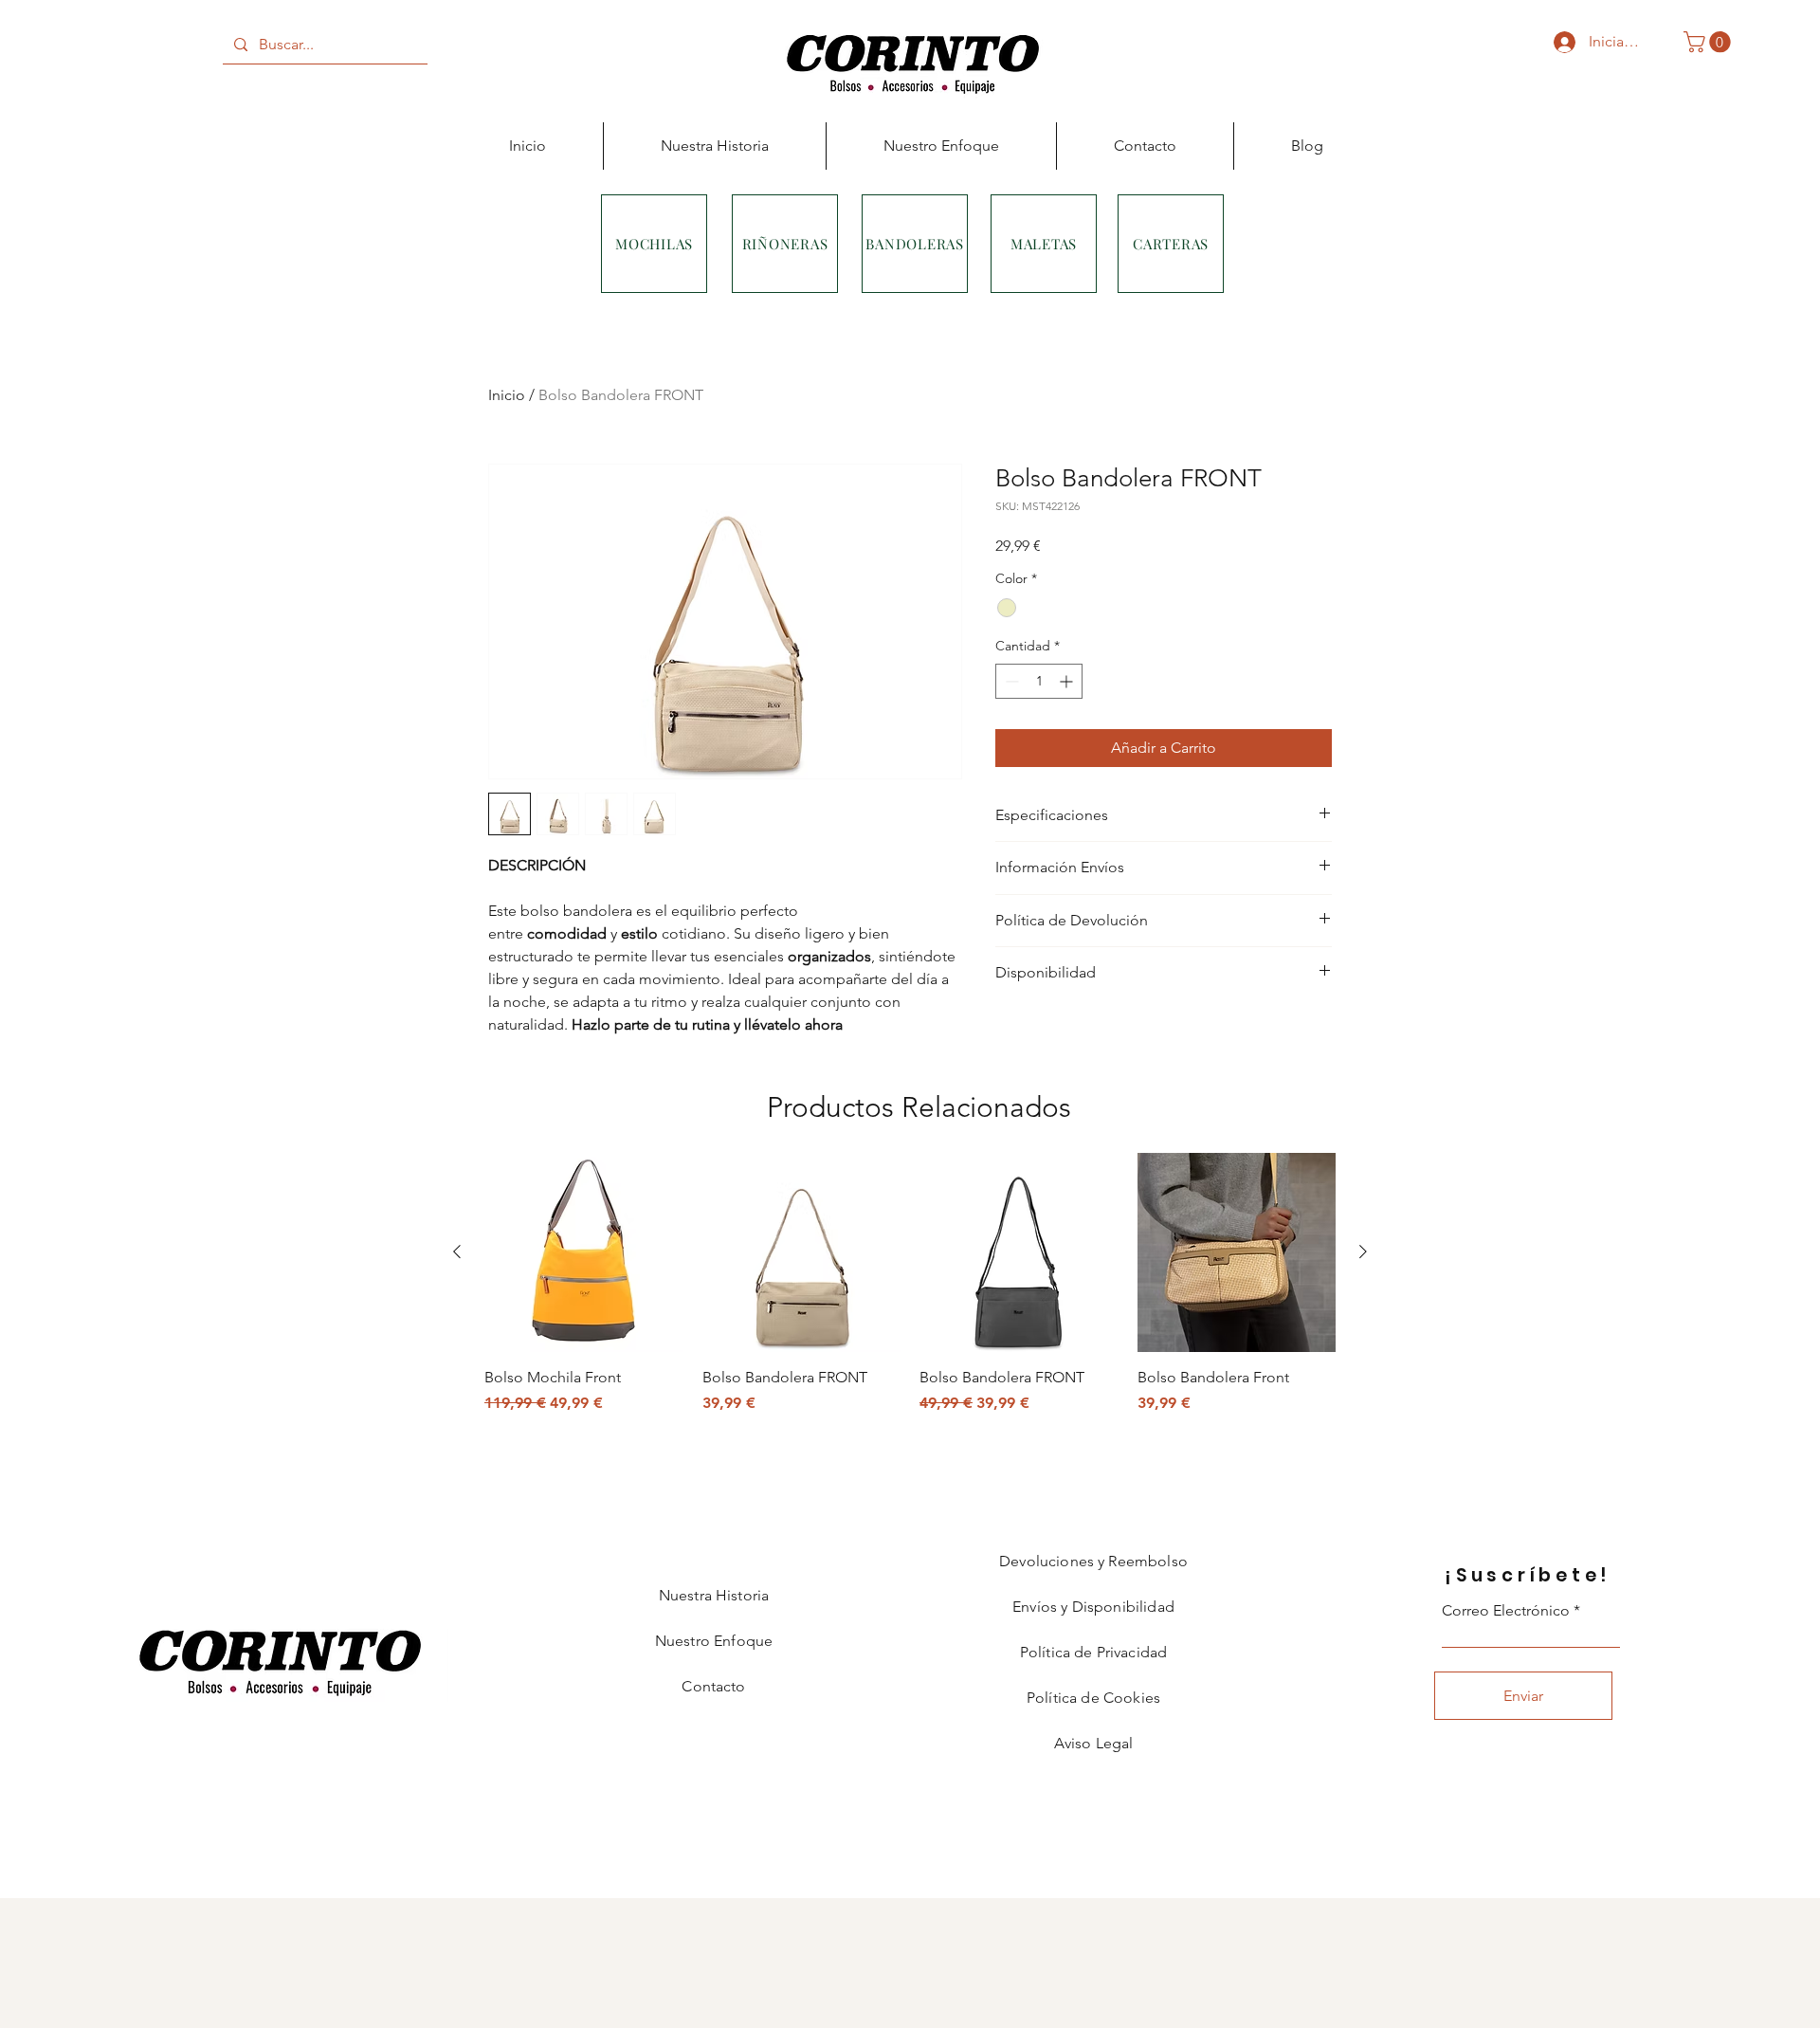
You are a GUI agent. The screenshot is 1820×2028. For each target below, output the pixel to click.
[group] (910, 1284)
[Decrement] (1010, 681)
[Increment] (1068, 681)
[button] (1710, 42)
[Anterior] (457, 1252)
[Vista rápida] (584, 1252)
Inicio (507, 395)
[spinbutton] (1039, 681)
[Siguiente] (1363, 1252)
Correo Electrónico (1506, 1611)
